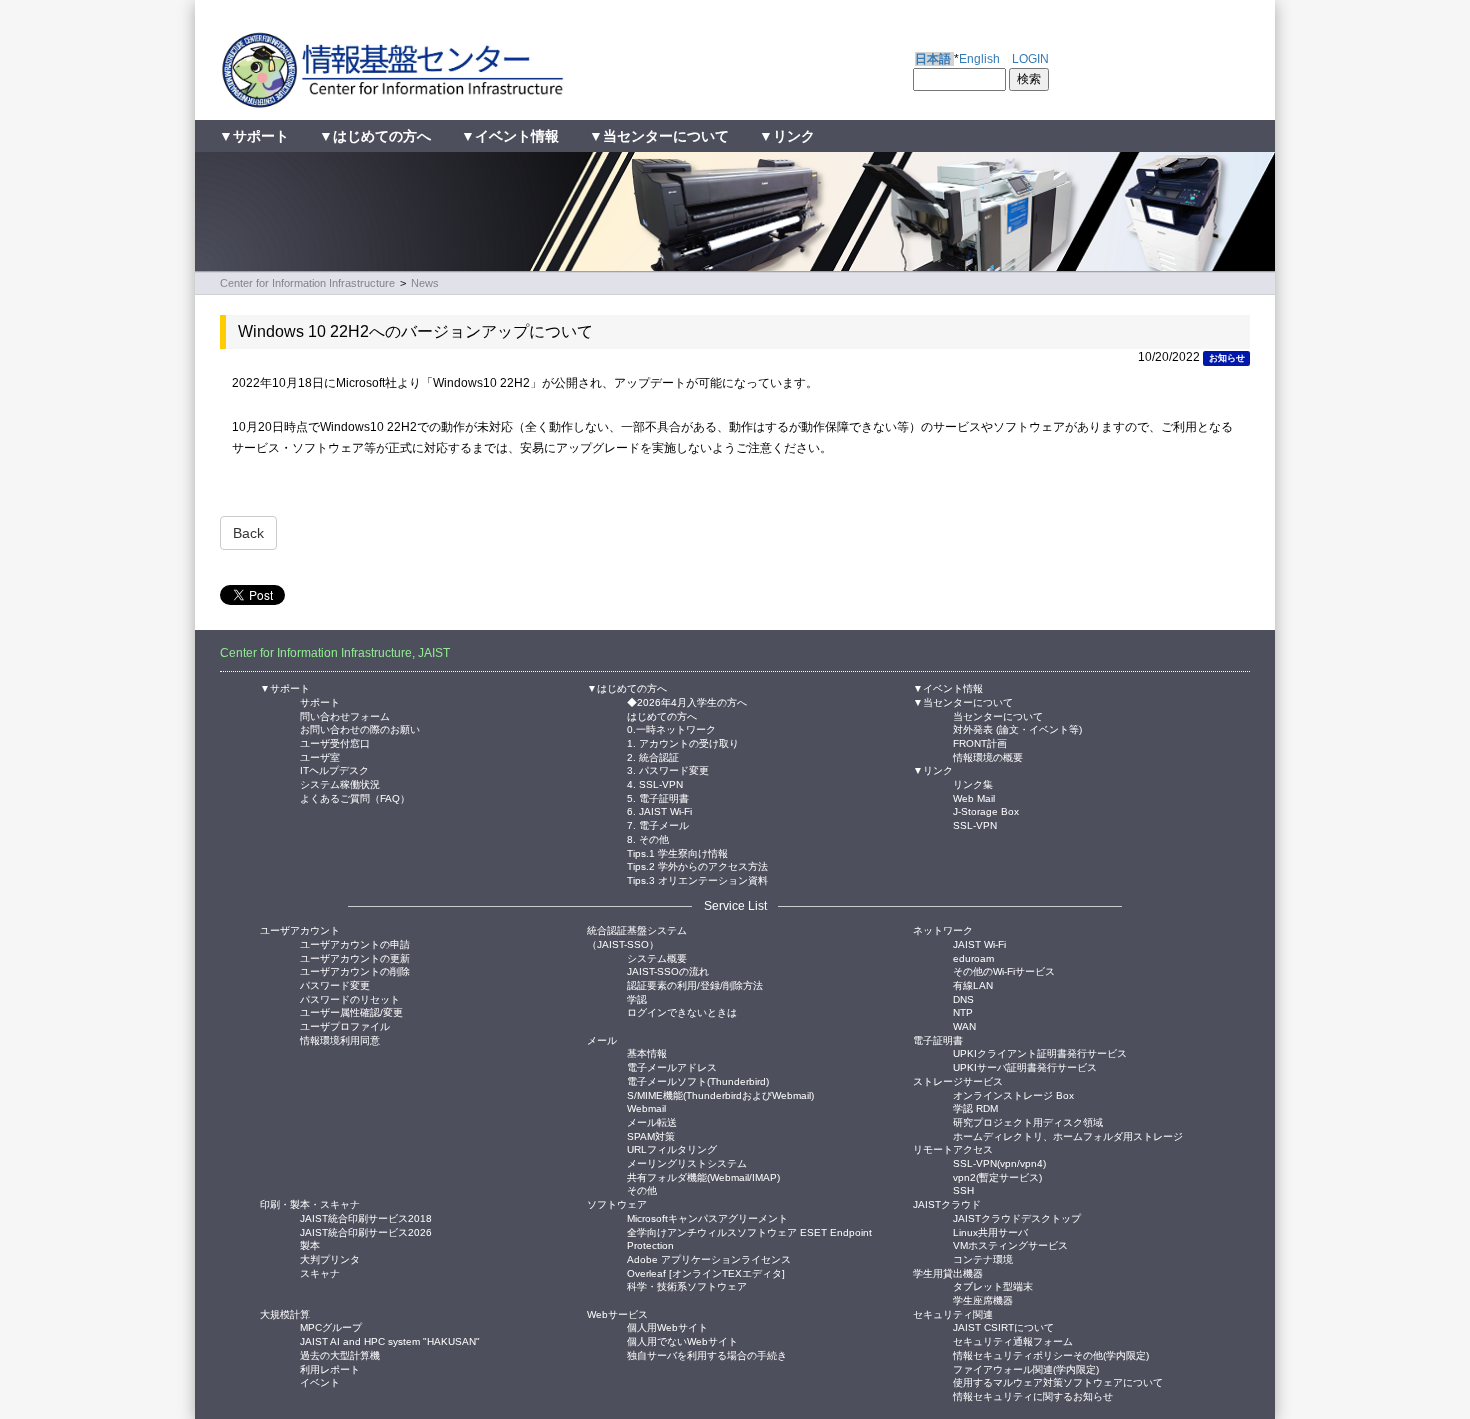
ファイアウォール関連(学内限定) (1026, 1368)
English (979, 59)
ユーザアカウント (300, 930)
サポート (320, 701)
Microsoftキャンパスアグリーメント (707, 1217)
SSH (963, 1189)
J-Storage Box (986, 810)
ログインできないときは (682, 1011)
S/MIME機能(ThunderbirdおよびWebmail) (720, 1094)
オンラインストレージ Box (1013, 1094)
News (425, 283)
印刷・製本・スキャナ (310, 1204)
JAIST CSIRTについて (1003, 1326)
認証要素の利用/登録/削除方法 (695, 984)
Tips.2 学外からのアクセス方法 (697, 865)
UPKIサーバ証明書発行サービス (1025, 1066)
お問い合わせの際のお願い (360, 728)
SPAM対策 (651, 1135)
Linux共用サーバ (990, 1231)
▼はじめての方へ (375, 136)
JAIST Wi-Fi (979, 943)
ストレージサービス (958, 1081)
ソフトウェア (617, 1204)
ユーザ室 (320, 756)
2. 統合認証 (653, 756)
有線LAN (973, 984)
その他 (642, 1189)
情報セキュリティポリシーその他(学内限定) (1051, 1354)
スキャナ (320, 1272)
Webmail (646, 1107)
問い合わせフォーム (345, 715)
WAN (964, 1025)
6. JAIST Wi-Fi (659, 810)
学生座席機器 (983, 1299)
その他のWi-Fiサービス (1004, 970)
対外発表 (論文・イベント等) (1017, 728)
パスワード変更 (335, 984)
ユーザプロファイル (345, 1025)
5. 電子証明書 (658, 797)
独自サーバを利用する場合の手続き (707, 1354)
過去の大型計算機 (340, 1354)
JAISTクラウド (947, 1204)
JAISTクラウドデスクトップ (1017, 1217)
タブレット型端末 (993, 1285)
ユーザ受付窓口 (335, 742)
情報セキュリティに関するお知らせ (1033, 1395)
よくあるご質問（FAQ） (355, 797)
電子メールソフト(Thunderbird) (698, 1080)
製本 (310, 1244)
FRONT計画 (980, 742)
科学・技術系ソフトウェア (687, 1285)
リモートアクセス (953, 1149)
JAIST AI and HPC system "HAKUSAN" (390, 1340)
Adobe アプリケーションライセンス (709, 1258)
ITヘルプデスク (334, 769)
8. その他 (648, 838)
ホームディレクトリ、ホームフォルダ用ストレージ (1068, 1135)
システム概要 (657, 957)
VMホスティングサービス (1010, 1244)
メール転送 (652, 1121)
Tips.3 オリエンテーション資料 (697, 879)
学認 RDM (975, 1107)
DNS (963, 998)
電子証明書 (938, 1040)
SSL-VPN (975, 824)
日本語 (933, 59)
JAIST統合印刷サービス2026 (366, 1231)
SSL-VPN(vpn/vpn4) (999, 1162)
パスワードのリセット (350, 998)
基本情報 (647, 1052)
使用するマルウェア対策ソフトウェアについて (1058, 1381)
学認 (637, 998)
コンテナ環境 (983, 1258)
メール (602, 1040)
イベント (320, 1381)
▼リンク (787, 136)
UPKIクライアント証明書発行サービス (1040, 1052)
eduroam (973, 957)
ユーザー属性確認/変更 (351, 1011)
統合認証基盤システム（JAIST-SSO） (637, 937)
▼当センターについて (659, 136)
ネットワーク (943, 930)
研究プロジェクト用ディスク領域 (1028, 1121)
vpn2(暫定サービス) (997, 1176)
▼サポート (254, 136)
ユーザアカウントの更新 (355, 957)
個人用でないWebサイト (682, 1340)
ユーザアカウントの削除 (355, 970)
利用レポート (330, 1368)
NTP (963, 1011)
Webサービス (617, 1314)
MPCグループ (331, 1326)
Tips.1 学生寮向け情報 (677, 852)
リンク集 (973, 783)
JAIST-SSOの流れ (668, 970)
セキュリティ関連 (953, 1314)
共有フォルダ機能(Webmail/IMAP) (703, 1176)
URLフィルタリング (672, 1148)
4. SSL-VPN (655, 783)
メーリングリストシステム (687, 1162)
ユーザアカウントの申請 (355, 943)
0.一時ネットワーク (671, 728)
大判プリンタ (330, 1258)
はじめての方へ (662, 715)
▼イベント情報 (510, 136)
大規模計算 (285, 1314)
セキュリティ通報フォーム (1013, 1340)
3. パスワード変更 (668, 769)
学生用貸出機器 (948, 1273)
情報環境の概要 (988, 756)
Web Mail (974, 797)
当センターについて (998, 715)
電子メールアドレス (672, 1066)
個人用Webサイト (667, 1326)
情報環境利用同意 (340, 1039)
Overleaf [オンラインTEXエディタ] (706, 1272)
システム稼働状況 (340, 783)
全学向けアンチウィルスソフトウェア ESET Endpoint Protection (749, 1231)
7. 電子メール (658, 824)
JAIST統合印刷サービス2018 (366, 1217)
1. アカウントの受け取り (683, 742)
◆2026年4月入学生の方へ (687, 701)
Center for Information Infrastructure (307, 283)
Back (248, 533)
